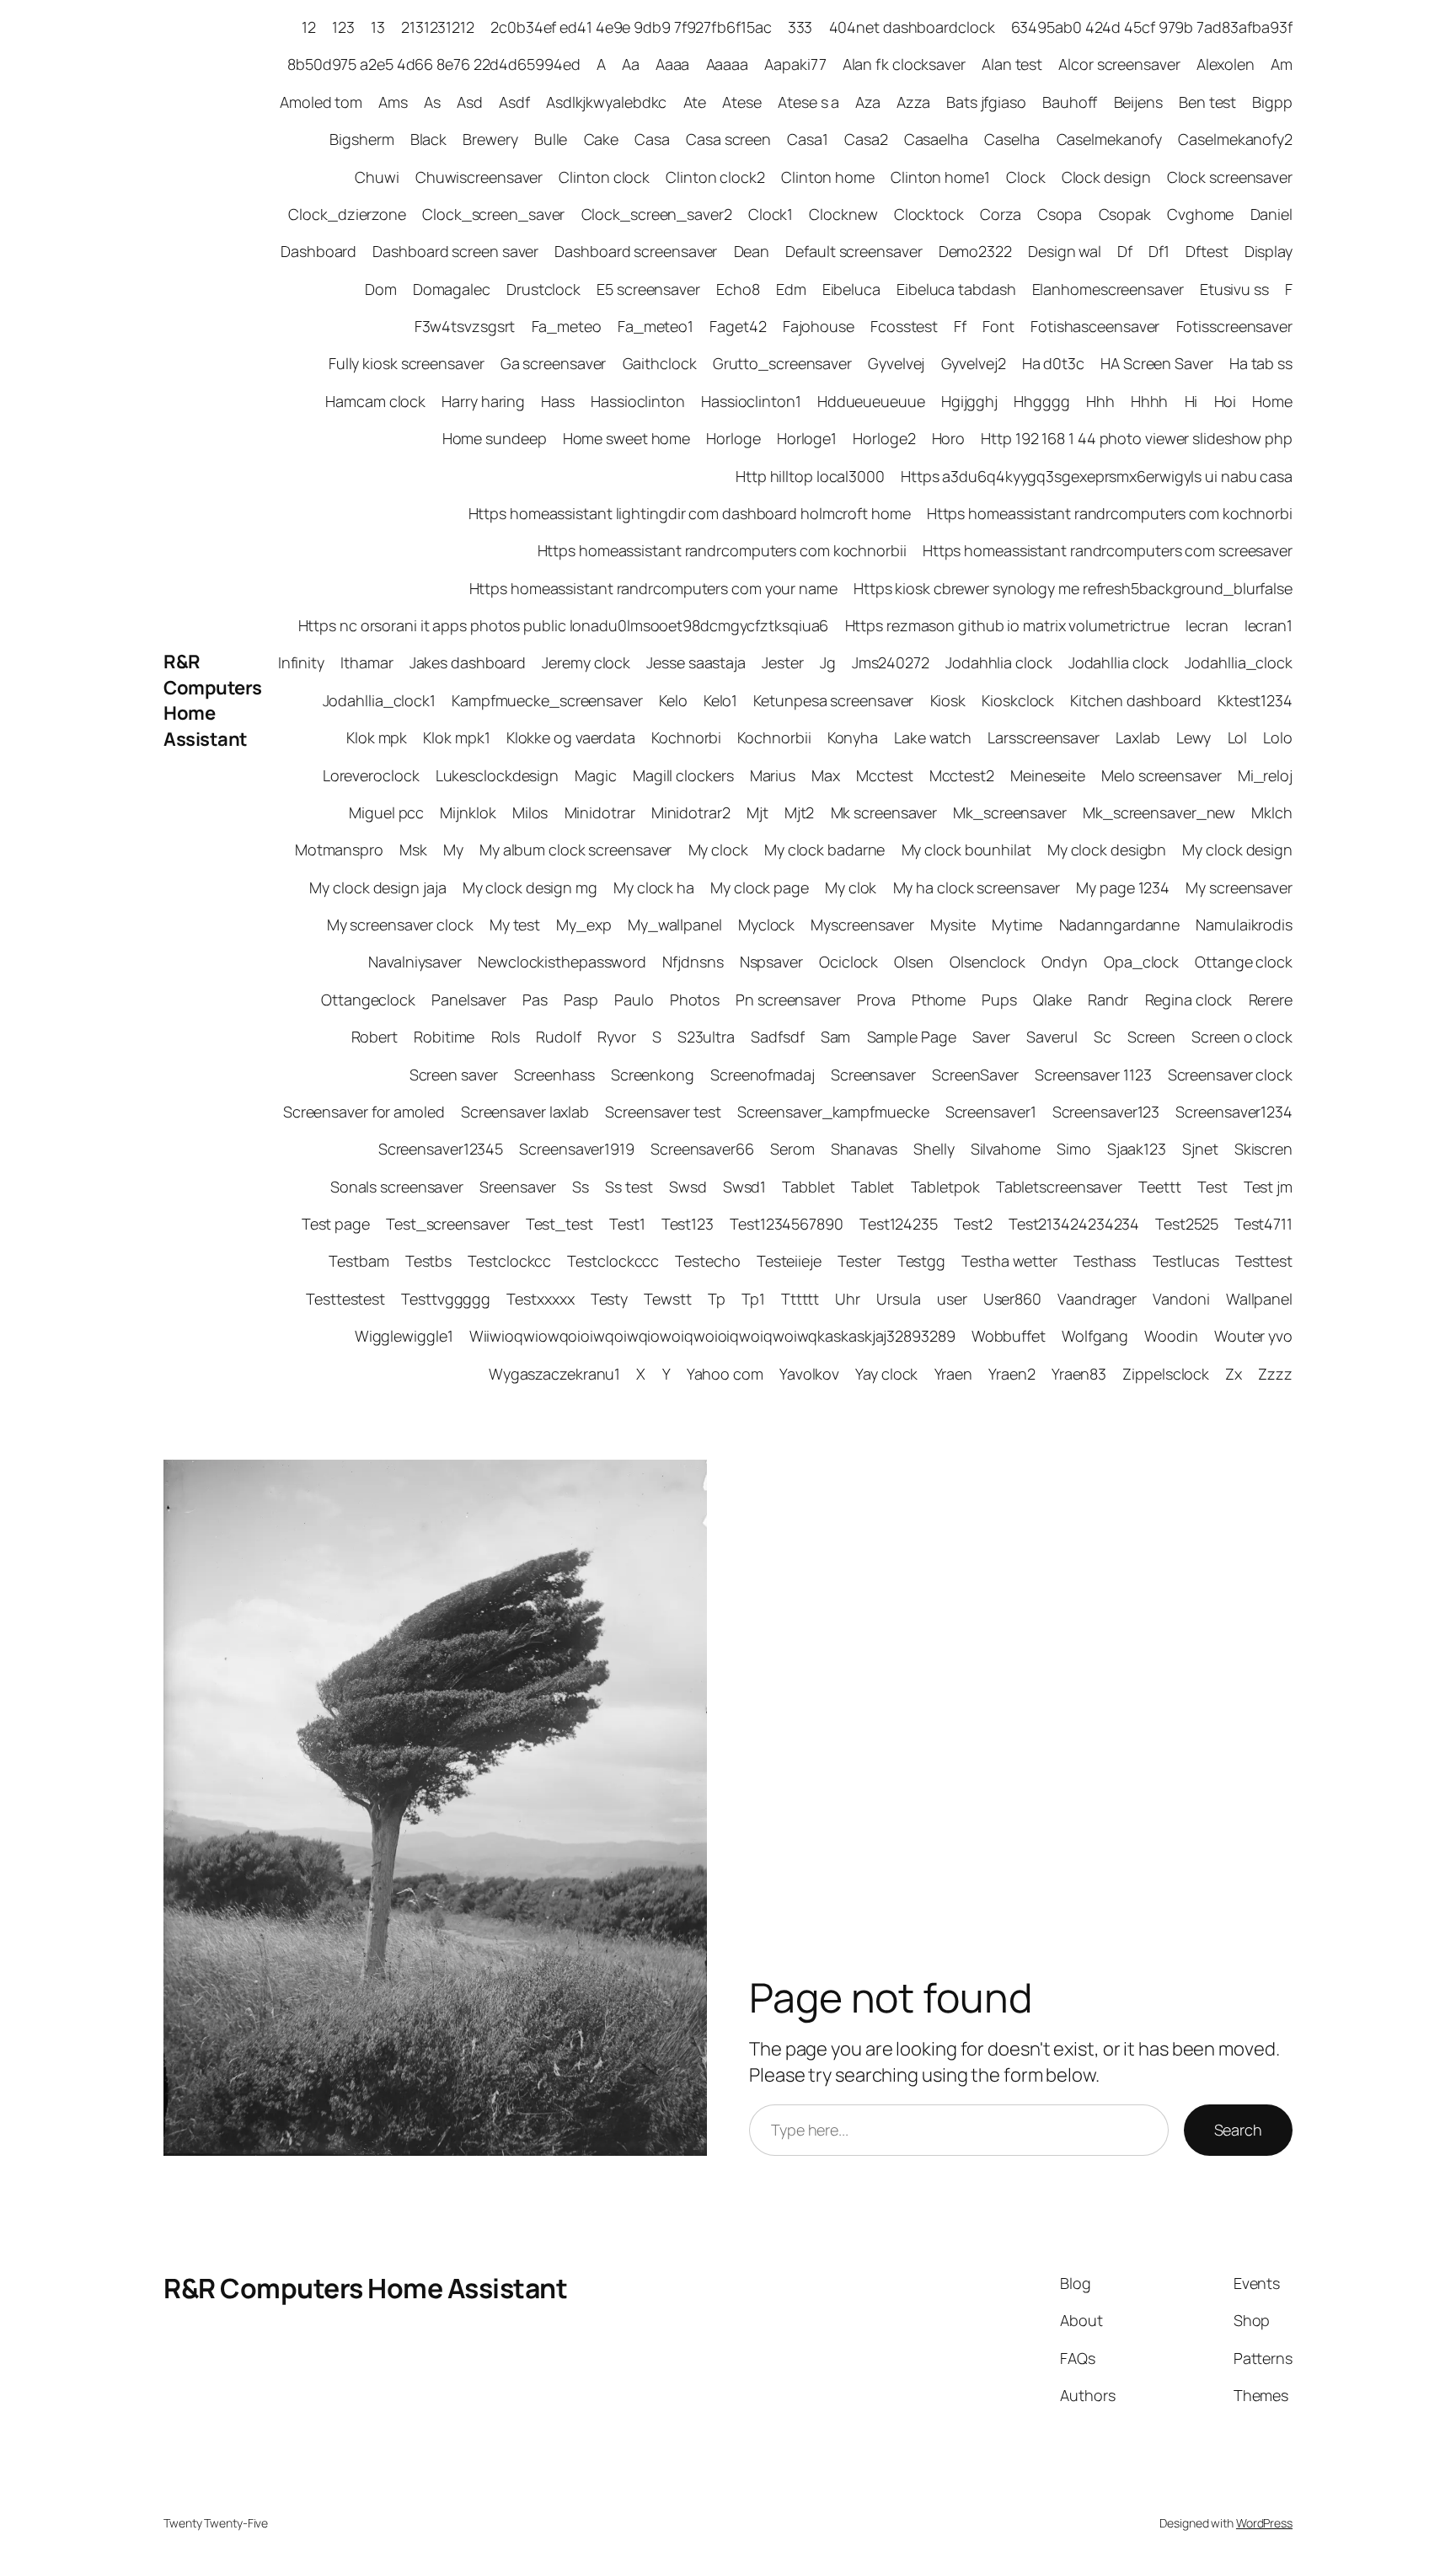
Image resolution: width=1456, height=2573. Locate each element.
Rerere (1271, 1000)
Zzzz (1275, 1374)
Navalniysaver (415, 962)
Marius (773, 775)
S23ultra (706, 1037)
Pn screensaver (788, 1000)
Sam (836, 1037)
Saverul (1052, 1037)
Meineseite (1048, 775)
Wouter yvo (1253, 1336)
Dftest (1207, 251)
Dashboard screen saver (455, 251)
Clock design (1106, 177)
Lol (1238, 737)
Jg (828, 662)
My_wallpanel (675, 925)
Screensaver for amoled (364, 1112)
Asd (470, 102)
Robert (375, 1037)
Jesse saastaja (696, 662)
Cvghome (1200, 214)
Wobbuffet (1009, 1336)
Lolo (1278, 737)
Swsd (688, 1187)
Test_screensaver (447, 1224)
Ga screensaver (554, 363)
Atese (742, 102)
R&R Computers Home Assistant (213, 700)
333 (800, 27)
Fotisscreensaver (1234, 326)
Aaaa (673, 64)
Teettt (1159, 1187)
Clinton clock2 (715, 177)
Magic (596, 775)
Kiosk (948, 700)
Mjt (757, 812)
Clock (1026, 177)
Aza (868, 102)
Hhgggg (1041, 401)
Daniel (1271, 214)
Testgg (921, 1261)
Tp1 (753, 1299)
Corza (1001, 214)
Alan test (1012, 64)
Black (429, 139)
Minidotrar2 (691, 812)
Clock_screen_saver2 (657, 214)
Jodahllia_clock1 (379, 700)
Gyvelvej (896, 363)
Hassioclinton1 (751, 401)
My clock (718, 850)
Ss (581, 1187)
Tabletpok (945, 1187)
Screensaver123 (1106, 1112)
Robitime (444, 1037)
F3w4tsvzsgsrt (465, 326)
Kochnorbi (686, 737)
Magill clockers (683, 775)
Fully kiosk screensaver (407, 363)
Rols (506, 1037)
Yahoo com (725, 1374)
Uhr (848, 1299)
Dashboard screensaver (636, 251)
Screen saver (454, 1075)
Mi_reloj (1265, 775)
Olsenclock (988, 962)
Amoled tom (321, 102)
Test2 (973, 1224)
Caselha (1012, 139)
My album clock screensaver (575, 850)
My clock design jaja (377, 887)
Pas (535, 1000)
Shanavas (864, 1149)
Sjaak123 (1137, 1149)
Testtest (1264, 1261)
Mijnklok (468, 812)
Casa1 (808, 139)
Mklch (1272, 812)
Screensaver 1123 (1093, 1075)
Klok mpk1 (456, 737)
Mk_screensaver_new (1159, 812)
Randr (1108, 1000)
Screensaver (873, 1075)
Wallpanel (1259, 1299)
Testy (610, 1299)
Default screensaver (854, 251)
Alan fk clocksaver (904, 64)
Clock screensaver (1230, 177)
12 (309, 27)
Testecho (707, 1261)
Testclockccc (613, 1261)
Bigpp (1272, 102)
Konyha (853, 737)
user (952, 1299)
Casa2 (866, 139)
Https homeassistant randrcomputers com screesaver (1108, 550)
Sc (1103, 1037)
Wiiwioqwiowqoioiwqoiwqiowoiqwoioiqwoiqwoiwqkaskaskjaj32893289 (712, 1336)
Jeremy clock (586, 662)
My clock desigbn (1107, 850)
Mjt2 (800, 812)
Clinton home (828, 177)
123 (343, 27)
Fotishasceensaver (1095, 326)
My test (515, 925)
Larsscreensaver (1044, 737)
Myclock (766, 925)
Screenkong (653, 1075)
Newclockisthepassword (562, 962)
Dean (752, 251)
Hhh (1100, 401)
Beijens (1138, 102)
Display (1269, 251)
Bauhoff (1070, 102)
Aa (631, 64)
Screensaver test (663, 1112)
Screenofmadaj (763, 1075)
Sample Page (912, 1037)
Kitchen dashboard (1135, 700)
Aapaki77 (795, 64)
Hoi (1226, 401)
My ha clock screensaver (977, 887)
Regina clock (1189, 1000)
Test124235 (899, 1224)
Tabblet (808, 1187)
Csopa (1060, 214)
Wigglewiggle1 (404, 1336)
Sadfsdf (777, 1037)
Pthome (939, 1000)
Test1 (627, 1224)
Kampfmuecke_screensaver (547, 700)
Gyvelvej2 (974, 363)
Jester (782, 662)
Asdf (514, 102)
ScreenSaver (975, 1075)
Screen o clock (1242, 1037)
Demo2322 (975, 251)
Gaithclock (660, 363)
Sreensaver (518, 1187)
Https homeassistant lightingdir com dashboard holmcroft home (690, 513)
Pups (999, 1000)
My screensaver (1239, 887)
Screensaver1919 (577, 1149)
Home (1272, 401)
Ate (695, 102)
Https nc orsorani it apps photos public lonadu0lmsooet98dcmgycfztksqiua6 (564, 625)
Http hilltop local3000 (810, 476)
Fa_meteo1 (656, 326)
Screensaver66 (702, 1149)
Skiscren (1263, 1149)
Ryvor (617, 1037)
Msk (413, 850)
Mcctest (884, 775)
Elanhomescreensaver (1108, 289)
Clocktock (929, 214)
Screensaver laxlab (525, 1112)
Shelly (934, 1149)
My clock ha (654, 887)
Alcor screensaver (1119, 64)
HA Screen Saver (1157, 363)
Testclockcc (509, 1261)
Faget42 (738, 326)
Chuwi (377, 177)
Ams (393, 102)
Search (1238, 2130)
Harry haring (483, 401)
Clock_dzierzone (347, 214)
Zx (1234, 1374)
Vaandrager (1097, 1299)
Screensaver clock (1230, 1075)
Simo (1074, 1149)
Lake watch (933, 737)
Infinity (301, 662)
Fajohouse (819, 326)
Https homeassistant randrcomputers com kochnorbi (1110, 513)
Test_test (559, 1224)
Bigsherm (361, 139)
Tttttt (800, 1299)
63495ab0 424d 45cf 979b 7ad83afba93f (1152, 27)
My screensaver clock (400, 925)
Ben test (1207, 102)
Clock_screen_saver (493, 214)
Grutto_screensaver (782, 363)
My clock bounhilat (966, 850)
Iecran (1207, 625)
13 (378, 27)
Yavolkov (809, 1374)
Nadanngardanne (1120, 925)
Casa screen (728, 139)
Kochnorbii (774, 737)
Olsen (914, 962)
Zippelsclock (1166, 1374)
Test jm (1268, 1187)
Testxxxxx (540, 1299)
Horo (949, 438)
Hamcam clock (375, 401)
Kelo (673, 700)
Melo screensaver (1161, 775)
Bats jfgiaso (986, 102)
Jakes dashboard (468, 662)
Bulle (551, 139)
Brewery (490, 139)
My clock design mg (530, 887)
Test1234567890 (787, 1224)
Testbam (359, 1261)
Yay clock (886, 1374)
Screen (1151, 1037)
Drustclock (543, 289)
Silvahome (1006, 1149)
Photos (695, 1000)
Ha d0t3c (1053, 363)
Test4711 (1263, 1224)
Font (998, 326)
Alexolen (1226, 64)
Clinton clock (604, 177)
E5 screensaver (648, 289)
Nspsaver (771, 962)
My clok (851, 887)
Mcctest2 (962, 775)
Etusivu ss (1234, 289)
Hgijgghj (969, 401)
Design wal (1065, 251)
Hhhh (1150, 401)
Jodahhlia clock (999, 662)
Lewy (1194, 737)
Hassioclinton (638, 401)
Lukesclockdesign (497, 775)
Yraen (954, 1374)
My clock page (760, 887)
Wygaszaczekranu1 (554, 1374)
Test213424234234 (1074, 1224)
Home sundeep (495, 438)
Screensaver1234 (1234, 1112)
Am (1282, 64)
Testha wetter (1009, 1261)
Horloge (733, 438)
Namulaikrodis (1244, 925)
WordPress (1264, 2523)
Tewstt (667, 1299)
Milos (530, 812)
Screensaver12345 (441, 1149)
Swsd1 (745, 1187)
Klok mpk (377, 737)
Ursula (898, 1299)
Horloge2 (884, 438)
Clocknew (843, 214)
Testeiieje (789, 1261)
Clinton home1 (940, 177)
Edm (791, 289)
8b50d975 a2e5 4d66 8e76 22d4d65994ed (434, 64)
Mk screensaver (884, 812)
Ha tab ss (1261, 363)
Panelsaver (469, 1000)
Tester (859, 1261)
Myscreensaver (862, 925)
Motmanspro (339, 850)
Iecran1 (1269, 625)
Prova (876, 1000)
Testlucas (1186, 1261)
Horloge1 (807, 438)
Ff (960, 326)
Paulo (634, 1000)
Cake (602, 139)
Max (826, 775)
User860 (1012, 1299)
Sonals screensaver (397, 1187)
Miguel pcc (386, 812)
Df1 (1159, 251)
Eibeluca (851, 289)
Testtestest (345, 1299)
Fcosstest (904, 326)
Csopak (1125, 214)
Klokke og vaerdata (571, 737)
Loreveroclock (371, 775)
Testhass (1105, 1261)
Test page (336, 1224)
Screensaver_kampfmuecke (833, 1112)
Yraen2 (1012, 1374)
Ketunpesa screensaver (833, 700)
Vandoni (1181, 1299)
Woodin (1171, 1336)
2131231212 (438, 27)
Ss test (629, 1187)
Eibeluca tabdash (956, 289)
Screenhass (554, 1075)
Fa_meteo (567, 326)
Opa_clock (1141, 962)
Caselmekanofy (1110, 139)
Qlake (1052, 1000)
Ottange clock (1244, 962)
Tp (717, 1299)
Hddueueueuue (871, 401)
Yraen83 (1079, 1374)
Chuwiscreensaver (479, 177)
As (432, 102)
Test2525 (1186, 1224)
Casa (652, 139)
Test (1212, 1187)
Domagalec (452, 289)
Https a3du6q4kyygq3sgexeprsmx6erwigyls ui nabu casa (1097, 476)
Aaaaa (728, 64)
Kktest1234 (1255, 700)
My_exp (583, 925)
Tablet (873, 1187)
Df (1125, 251)
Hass (558, 401)
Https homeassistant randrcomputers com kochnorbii (722, 550)
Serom (792, 1149)
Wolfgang (1095, 1336)
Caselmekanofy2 (1235, 139)
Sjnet (1200, 1149)
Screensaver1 (991, 1112)
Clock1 (771, 214)
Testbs (428, 1261)
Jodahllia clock (1119, 662)
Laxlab (1137, 737)
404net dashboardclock (912, 27)
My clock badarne (824, 850)
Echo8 (738, 289)
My (453, 850)
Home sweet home (627, 438)
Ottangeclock (368, 1000)
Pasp (581, 1000)
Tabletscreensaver (1059, 1187)
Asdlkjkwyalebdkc (606, 102)
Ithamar (367, 662)
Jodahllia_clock (1239, 662)
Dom (381, 289)
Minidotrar (600, 812)
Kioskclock (1018, 700)
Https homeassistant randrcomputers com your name (653, 588)
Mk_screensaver (1010, 812)
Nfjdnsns (693, 962)
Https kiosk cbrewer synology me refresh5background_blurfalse (1073, 588)
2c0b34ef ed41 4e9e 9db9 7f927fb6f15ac (631, 27)
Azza (913, 102)
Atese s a (808, 102)
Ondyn (1065, 962)
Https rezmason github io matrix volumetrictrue (1007, 625)
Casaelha (936, 139)
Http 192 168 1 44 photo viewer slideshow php (1137, 438)
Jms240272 (891, 662)
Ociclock (848, 962)
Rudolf (558, 1037)
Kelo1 (721, 700)
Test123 (688, 1224)
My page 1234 (1123, 887)
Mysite (953, 925)
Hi (1191, 401)
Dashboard (318, 251)
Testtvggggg (446, 1299)
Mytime (1017, 925)
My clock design (1237, 850)
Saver (992, 1037)
